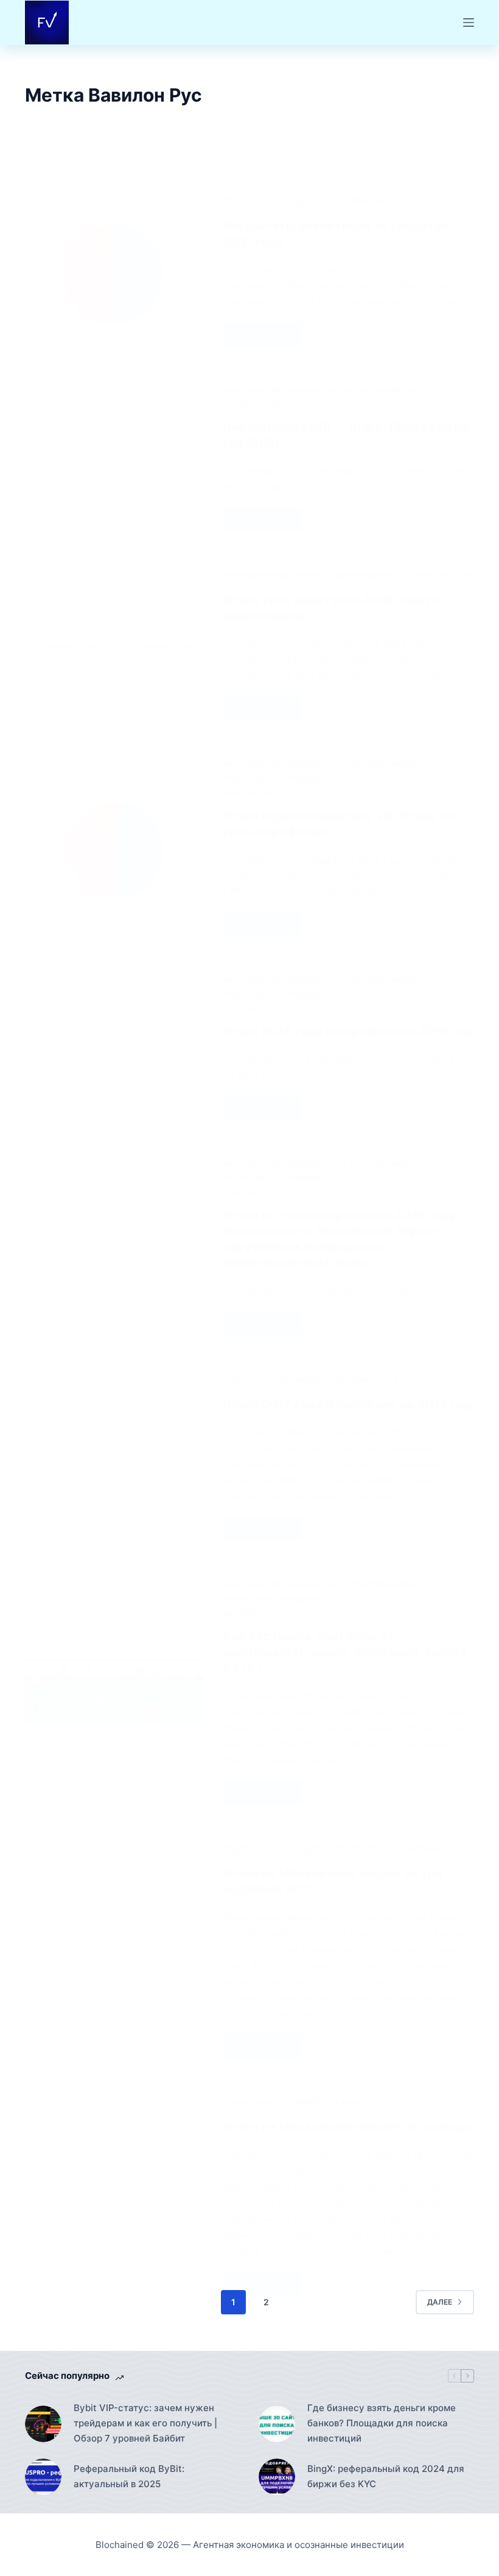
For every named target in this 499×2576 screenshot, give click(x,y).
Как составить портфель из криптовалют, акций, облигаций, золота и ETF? (345, 1652)
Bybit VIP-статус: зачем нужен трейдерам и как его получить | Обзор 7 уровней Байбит (145, 2423)
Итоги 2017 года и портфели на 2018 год (347, 1404)
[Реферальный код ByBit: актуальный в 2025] (43, 2477)
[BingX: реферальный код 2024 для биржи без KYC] (277, 2477)
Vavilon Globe (252, 390)
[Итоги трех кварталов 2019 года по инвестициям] (115, 644)
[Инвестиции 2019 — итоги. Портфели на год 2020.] (115, 458)
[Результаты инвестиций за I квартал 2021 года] (115, 270)
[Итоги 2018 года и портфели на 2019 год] (115, 1047)
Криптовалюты (382, 390)
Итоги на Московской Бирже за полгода (347, 2126)
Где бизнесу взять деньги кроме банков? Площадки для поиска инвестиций (382, 2423)
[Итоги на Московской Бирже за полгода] (115, 2195)
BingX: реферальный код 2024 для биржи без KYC (386, 2476)
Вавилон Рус (315, 390)
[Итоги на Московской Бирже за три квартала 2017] (115, 1949)
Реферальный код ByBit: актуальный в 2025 (129, 2476)
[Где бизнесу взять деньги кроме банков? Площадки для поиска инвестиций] (277, 2424)
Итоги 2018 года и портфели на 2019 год (347, 1031)
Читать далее (267, 337)
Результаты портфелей (272, 201)
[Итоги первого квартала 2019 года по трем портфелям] (115, 847)
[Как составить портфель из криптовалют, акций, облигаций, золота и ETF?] (115, 1691)
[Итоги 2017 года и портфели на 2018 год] (115, 1457)
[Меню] (469, 23)
